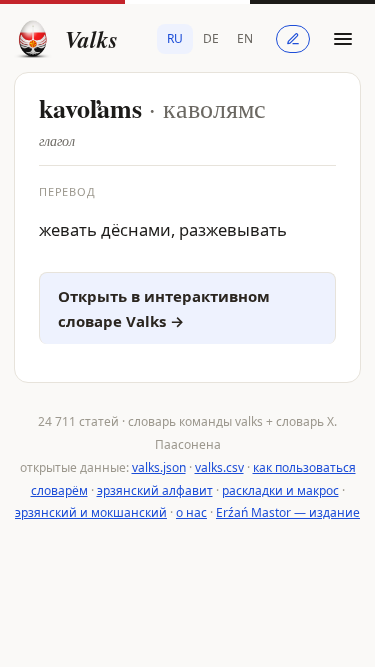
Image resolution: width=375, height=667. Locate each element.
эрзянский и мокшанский (91, 512)
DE (211, 38)
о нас (191, 512)
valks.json (159, 467)
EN (245, 38)
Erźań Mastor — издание (288, 512)
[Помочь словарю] (293, 39)
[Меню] (343, 39)
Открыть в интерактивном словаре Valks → (164, 308)
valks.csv (219, 467)
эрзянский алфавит (155, 490)
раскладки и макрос (280, 490)
